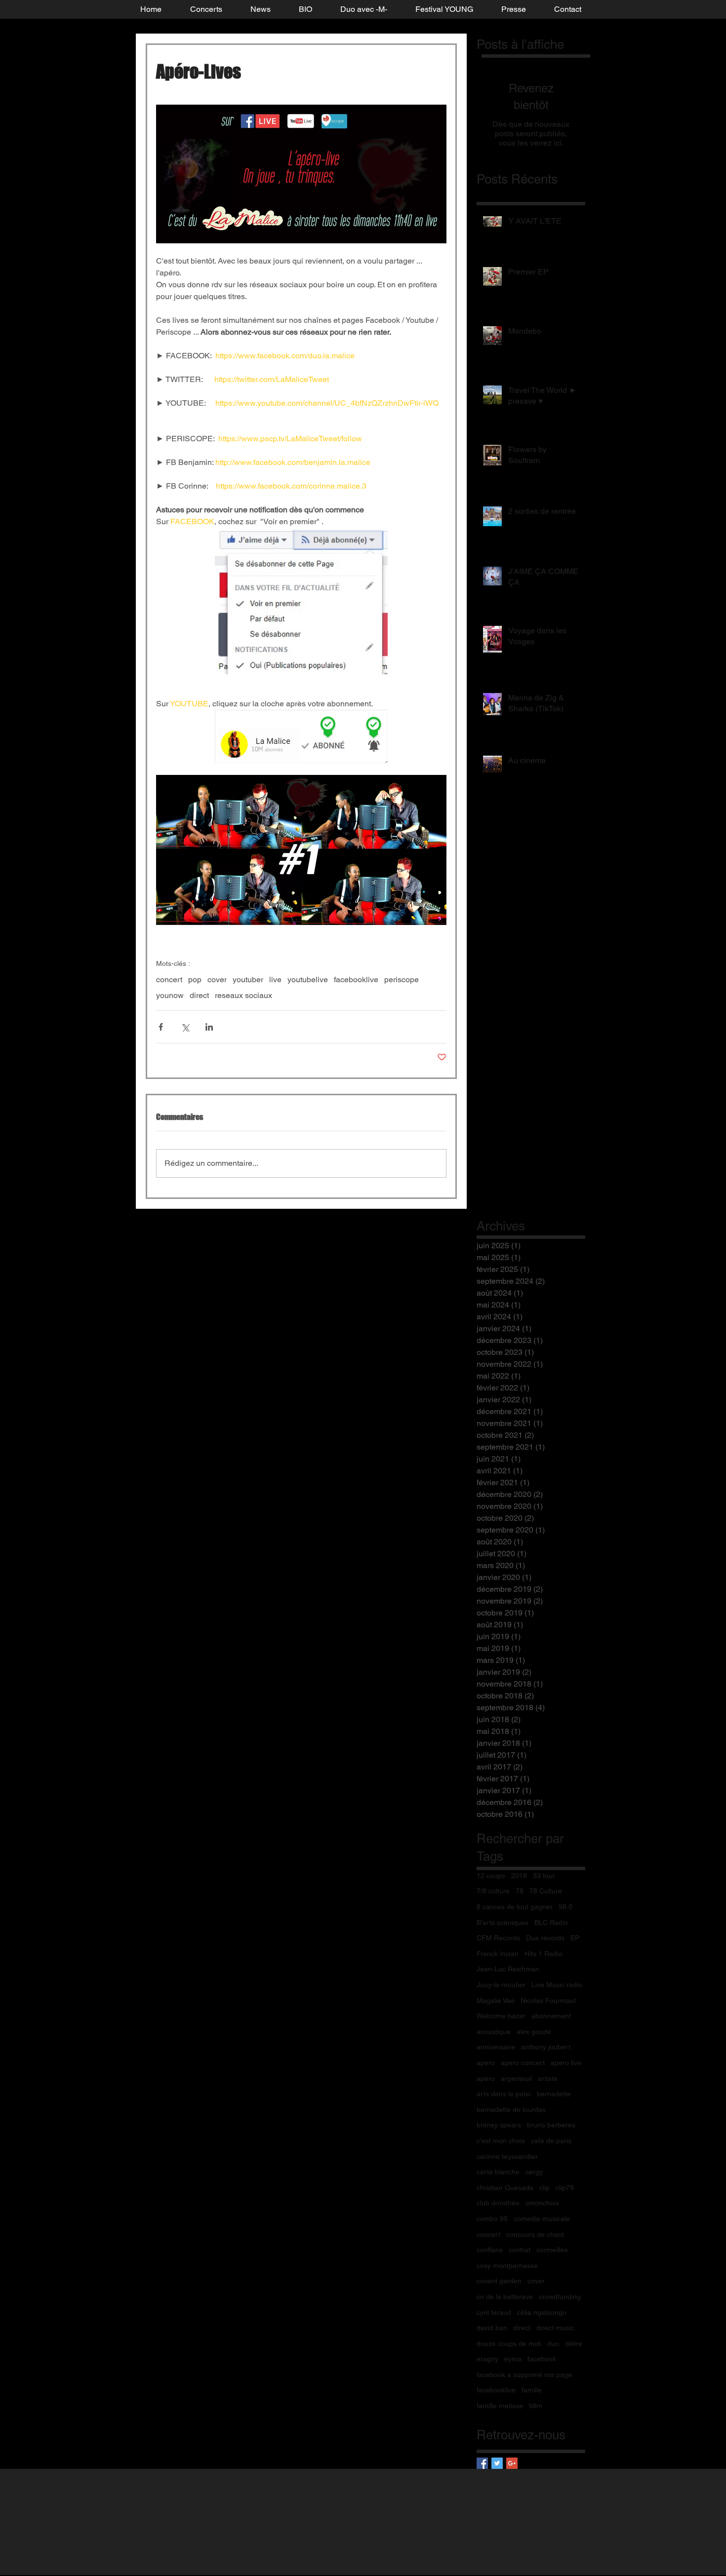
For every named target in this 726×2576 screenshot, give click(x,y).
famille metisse (500, 2406)
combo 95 (492, 2219)
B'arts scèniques (503, 1922)
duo (553, 2344)
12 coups (491, 1876)
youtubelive (308, 980)
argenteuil (516, 2078)
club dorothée (498, 2203)
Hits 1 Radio (544, 1954)
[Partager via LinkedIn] (209, 1027)
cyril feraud (494, 2312)
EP (575, 1938)
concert (169, 980)
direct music (555, 2328)
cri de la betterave (505, 2297)
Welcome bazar (501, 2016)
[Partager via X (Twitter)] (185, 1027)
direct (199, 995)
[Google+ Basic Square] (512, 2463)
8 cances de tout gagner (515, 1907)
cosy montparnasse (507, 2266)
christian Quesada (505, 2188)
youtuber (248, 980)
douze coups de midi (509, 2344)
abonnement (551, 2016)
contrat (520, 2250)
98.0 (565, 1907)
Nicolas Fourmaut (548, 2000)
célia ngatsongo (542, 2312)
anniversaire (496, 2047)
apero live (566, 2063)
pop (195, 980)
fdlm (536, 2406)
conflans (490, 2250)
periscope (402, 980)
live (275, 980)
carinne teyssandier (507, 2156)
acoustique (494, 2032)
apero (486, 2063)
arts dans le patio (504, 2094)
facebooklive (356, 980)
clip (544, 2188)
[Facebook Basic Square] (482, 2463)
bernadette (554, 2094)
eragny (487, 2359)
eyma (513, 2359)
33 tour (544, 1876)
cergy (534, 2172)
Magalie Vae (496, 2000)
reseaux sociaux (243, 995)
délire (574, 2344)
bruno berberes (551, 2125)
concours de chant (535, 2234)
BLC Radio (551, 1922)
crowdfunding (560, 2297)
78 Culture (546, 1891)
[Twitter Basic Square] (497, 2463)
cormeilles (552, 2250)
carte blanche (498, 2172)
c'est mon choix (501, 2141)
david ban (492, 2328)
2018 (519, 1876)
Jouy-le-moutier (501, 1985)
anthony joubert (546, 2047)
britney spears (499, 2125)
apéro (486, 2078)
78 (520, 1891)
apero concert (523, 2063)
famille (532, 2390)
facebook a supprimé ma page (524, 2375)
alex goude (534, 2032)
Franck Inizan (498, 1954)
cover (217, 980)
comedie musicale (542, 2219)
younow (170, 995)
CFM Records (498, 1938)
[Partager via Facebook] (161, 1027)
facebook (542, 2359)
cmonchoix (542, 2203)
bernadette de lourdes (511, 2110)
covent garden (499, 2281)
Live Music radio (557, 1985)
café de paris (551, 2141)
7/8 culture (493, 1891)
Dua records (545, 1938)
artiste (548, 2078)
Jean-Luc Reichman (508, 1969)
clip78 (565, 2188)
